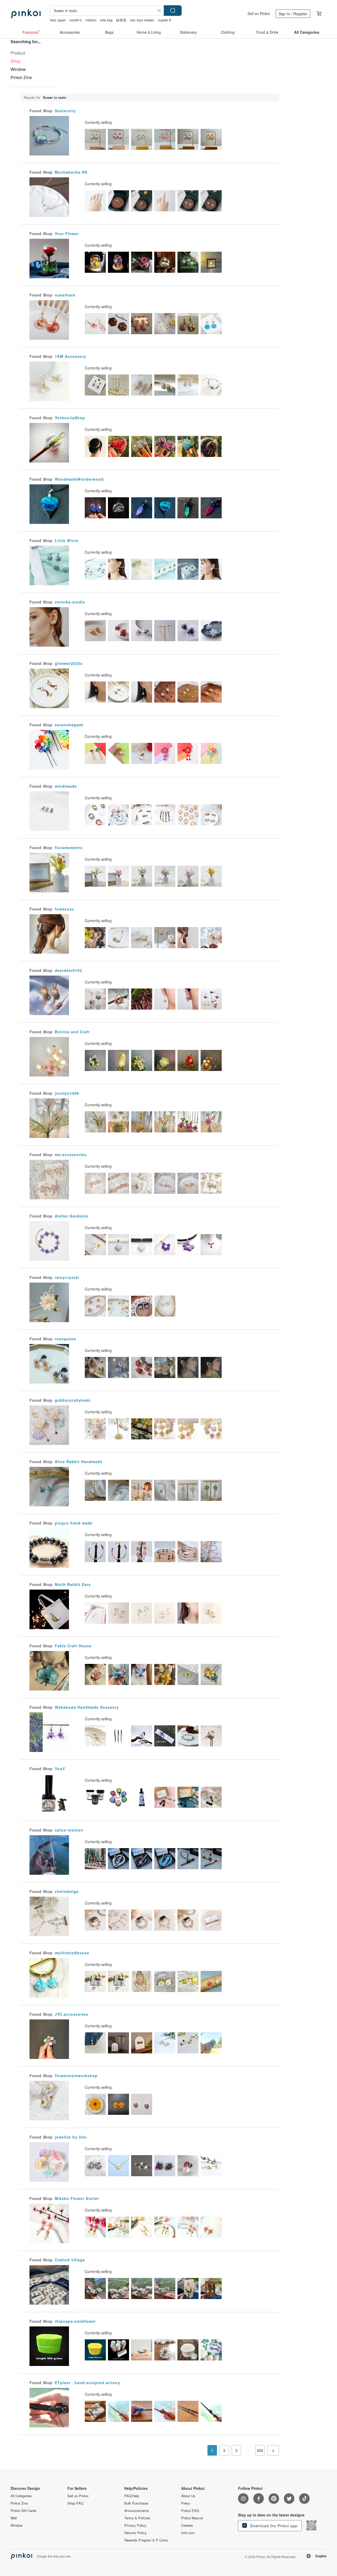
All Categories (21, 2496)
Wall (14, 2518)
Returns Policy (135, 2533)
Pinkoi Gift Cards (24, 2511)
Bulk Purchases (136, 2503)
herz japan (58, 20)
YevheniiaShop (70, 418)
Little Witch (67, 540)
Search (173, 11)
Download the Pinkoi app (273, 2526)
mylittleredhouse (72, 1953)
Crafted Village (70, 2260)
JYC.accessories (71, 2014)
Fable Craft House (73, 1646)
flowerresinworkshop (76, 2076)
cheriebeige (67, 1891)
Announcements (137, 2511)
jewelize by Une (71, 2137)
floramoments (69, 848)
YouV (60, 1769)
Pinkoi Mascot (192, 2518)
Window (18, 69)
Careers (187, 2525)
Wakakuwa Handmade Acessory (87, 1707)
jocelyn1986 (67, 1093)
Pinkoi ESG (190, 2511)
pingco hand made (74, 1523)
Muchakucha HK (71, 172)
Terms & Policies (137, 2518)
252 (260, 2450)
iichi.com (188, 2533)
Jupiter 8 (164, 20)
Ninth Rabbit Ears (73, 1584)
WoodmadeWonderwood (79, 479)
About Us (188, 2496)
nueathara (65, 295)
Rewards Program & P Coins (146, 2540)
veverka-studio (70, 602)
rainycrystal (67, 1277)
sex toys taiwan (142, 20)
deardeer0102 (68, 970)
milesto (91, 20)
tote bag (106, 20)
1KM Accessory (70, 356)
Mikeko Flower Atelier (77, 2198)
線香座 (121, 20)
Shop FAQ (75, 2503)
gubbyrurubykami (73, 1400)
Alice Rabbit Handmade (79, 1462)
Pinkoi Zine (21, 77)
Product (18, 53)
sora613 (76, 20)
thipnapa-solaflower (75, 2321)
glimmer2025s (69, 663)
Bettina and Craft (72, 1032)
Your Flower (67, 233)
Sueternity (65, 111)
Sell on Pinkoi (259, 13)
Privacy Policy (135, 2525)
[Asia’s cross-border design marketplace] (26, 14)
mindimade (66, 786)
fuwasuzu (65, 909)
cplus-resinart (69, 1830)
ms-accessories (71, 1155)
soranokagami (69, 725)
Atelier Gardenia (71, 1216)
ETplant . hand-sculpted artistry (88, 2383)
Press (186, 2503)
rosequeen (66, 1339)
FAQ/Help (132, 2496)
